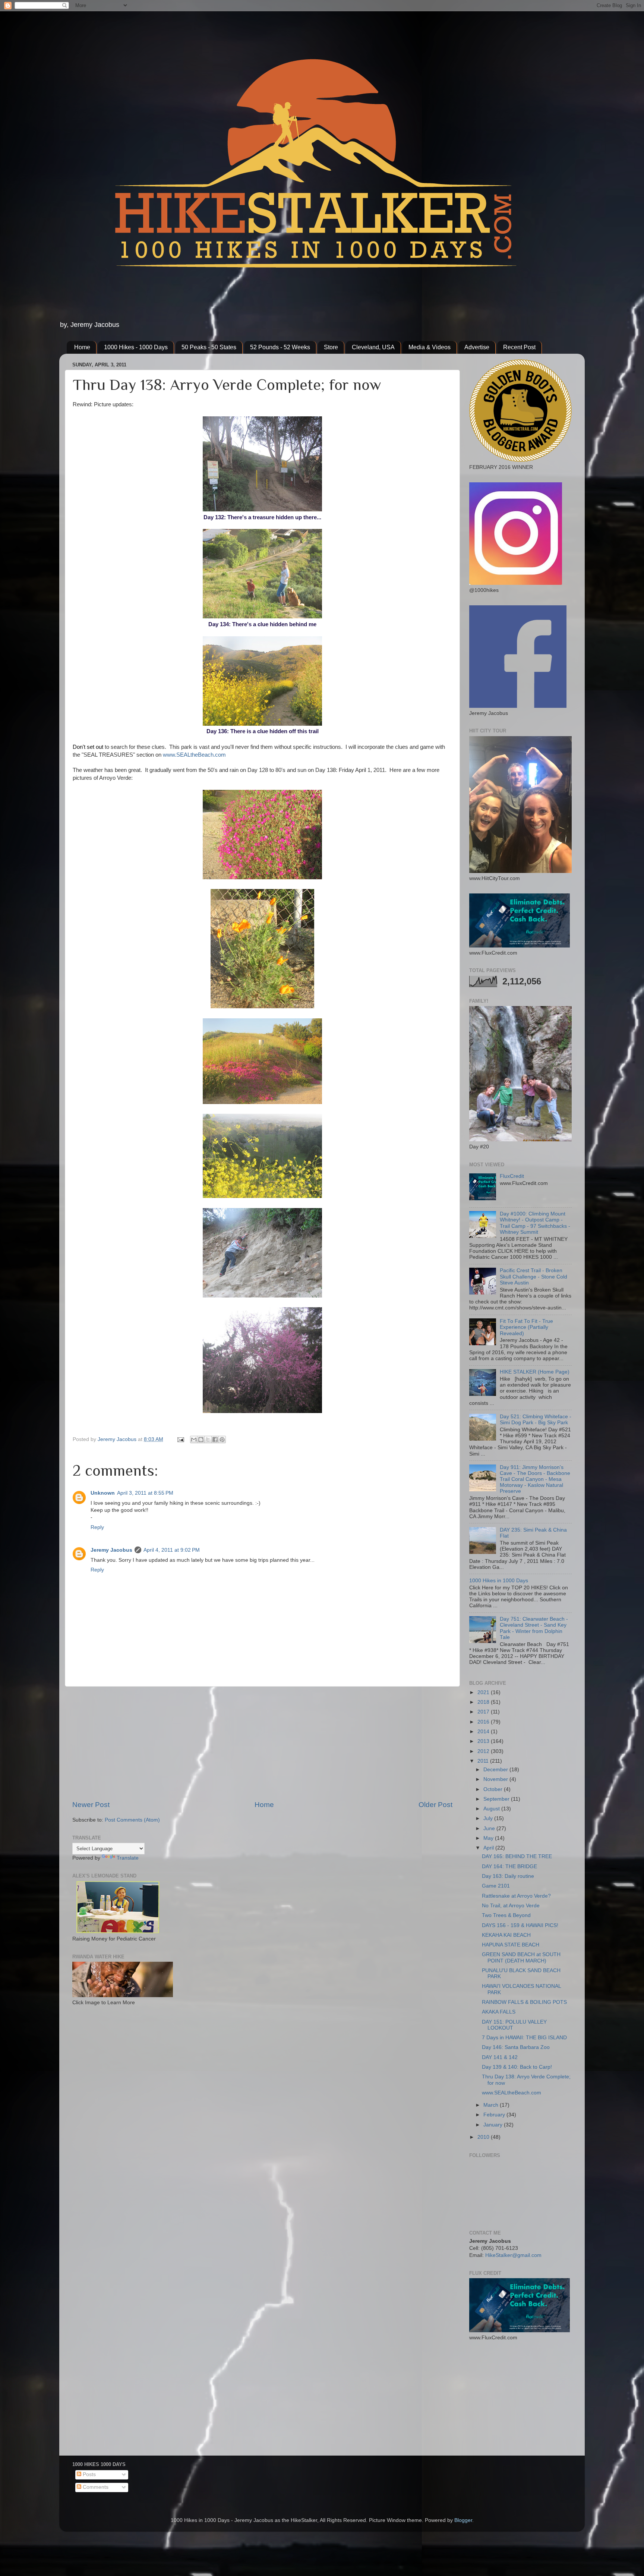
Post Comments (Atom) (132, 1820)
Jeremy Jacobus (111, 1550)
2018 (484, 1702)
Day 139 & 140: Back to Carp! (517, 2067)
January (494, 2125)
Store (331, 347)
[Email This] (194, 1440)
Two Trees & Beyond (506, 1915)
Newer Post (91, 1805)
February (495, 2115)
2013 (484, 1741)
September (497, 1799)
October (494, 1789)
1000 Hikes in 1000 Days (499, 1581)
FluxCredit (512, 1176)
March (492, 2105)
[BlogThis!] (201, 1440)
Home (82, 347)
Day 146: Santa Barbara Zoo (516, 2047)
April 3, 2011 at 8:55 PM (145, 1493)
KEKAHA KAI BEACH (506, 1935)
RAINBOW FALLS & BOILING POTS (524, 2002)
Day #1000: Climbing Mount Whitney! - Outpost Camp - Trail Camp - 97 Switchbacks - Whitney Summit (535, 1223)
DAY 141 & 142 (500, 2057)
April (489, 1848)
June (490, 1828)
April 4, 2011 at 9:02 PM (172, 1550)
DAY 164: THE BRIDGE (509, 1866)
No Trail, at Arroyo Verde (511, 1906)
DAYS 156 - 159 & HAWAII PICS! (520, 1925)
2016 (484, 1722)
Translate (128, 1858)
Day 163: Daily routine (508, 1876)
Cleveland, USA (373, 347)
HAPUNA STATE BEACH (511, 1945)
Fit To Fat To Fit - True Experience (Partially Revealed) (526, 1327)
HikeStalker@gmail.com (513, 2255)
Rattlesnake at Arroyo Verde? (516, 1896)
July (489, 1818)
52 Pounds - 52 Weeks (280, 347)
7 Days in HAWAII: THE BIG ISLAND (524, 2038)
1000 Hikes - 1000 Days (136, 347)
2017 (484, 1712)
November (496, 1779)
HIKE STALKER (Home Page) (535, 1372)
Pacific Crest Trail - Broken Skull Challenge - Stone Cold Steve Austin (533, 1276)
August (492, 1809)
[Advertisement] (262, 1743)
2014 (484, 1732)
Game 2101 (496, 1886)
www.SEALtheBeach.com (194, 755)
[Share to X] (208, 1440)
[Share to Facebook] (215, 1440)
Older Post (435, 1805)
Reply (97, 1527)
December (496, 1770)
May (489, 1838)
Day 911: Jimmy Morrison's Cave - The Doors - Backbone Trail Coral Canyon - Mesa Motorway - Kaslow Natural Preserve (535, 1479)
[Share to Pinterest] (222, 1440)
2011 (484, 1761)
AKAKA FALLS (499, 2012)
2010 (484, 2137)
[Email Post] (180, 1439)
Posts (89, 2474)
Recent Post (519, 347)
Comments (95, 2487)
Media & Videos (430, 347)
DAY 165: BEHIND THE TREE (517, 1856)
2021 (484, 1692)
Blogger (463, 2520)
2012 (484, 1751)
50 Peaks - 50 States (209, 347)
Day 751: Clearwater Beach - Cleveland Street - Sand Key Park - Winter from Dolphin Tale (534, 1628)
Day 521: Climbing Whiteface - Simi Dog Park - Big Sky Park (536, 1420)
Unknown (103, 1493)
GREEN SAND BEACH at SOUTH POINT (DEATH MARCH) (521, 1957)
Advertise (477, 347)
